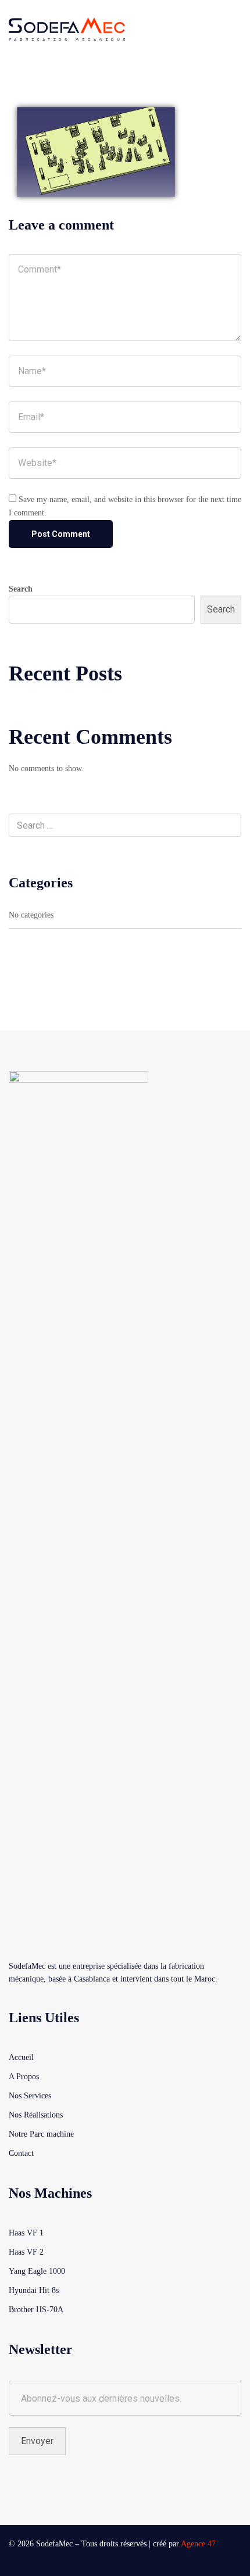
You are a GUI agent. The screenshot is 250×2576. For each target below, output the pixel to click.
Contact (21, 2153)
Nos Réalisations (36, 2115)
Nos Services (30, 2096)
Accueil (21, 2057)
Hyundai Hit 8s (34, 2290)
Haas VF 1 (26, 2233)
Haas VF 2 (26, 2252)
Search (21, 589)
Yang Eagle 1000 (37, 2271)
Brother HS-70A (36, 2310)
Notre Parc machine (41, 2134)
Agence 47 (198, 2544)
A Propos (24, 2077)
